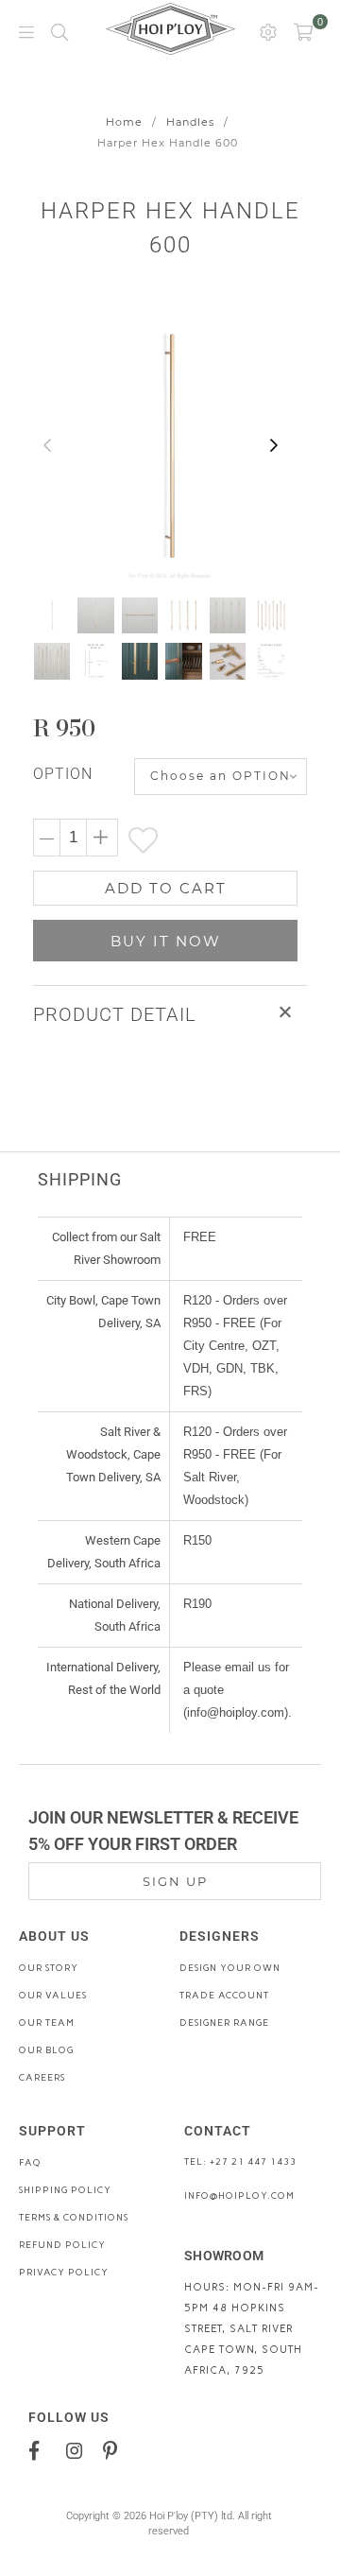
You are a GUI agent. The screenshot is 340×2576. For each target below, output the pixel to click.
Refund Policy (62, 2245)
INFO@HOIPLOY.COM (239, 2196)
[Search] (59, 31)
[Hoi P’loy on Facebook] (41, 2449)
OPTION (63, 774)
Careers (42, 2077)
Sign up (175, 1881)
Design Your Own (230, 1968)
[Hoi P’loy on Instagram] (78, 2449)
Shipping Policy (65, 2190)
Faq (30, 2162)
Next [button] (274, 446)
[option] (170, 446)
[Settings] (268, 31)
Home (124, 122)
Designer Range (224, 2023)
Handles (190, 122)
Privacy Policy (64, 2272)
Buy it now (166, 941)
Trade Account (224, 1995)
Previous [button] (47, 446)
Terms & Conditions (74, 2217)
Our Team (47, 2023)
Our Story (49, 1968)
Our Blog (46, 2050)
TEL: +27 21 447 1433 (240, 2161)
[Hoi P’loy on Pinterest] (115, 2449)
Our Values (53, 1995)
